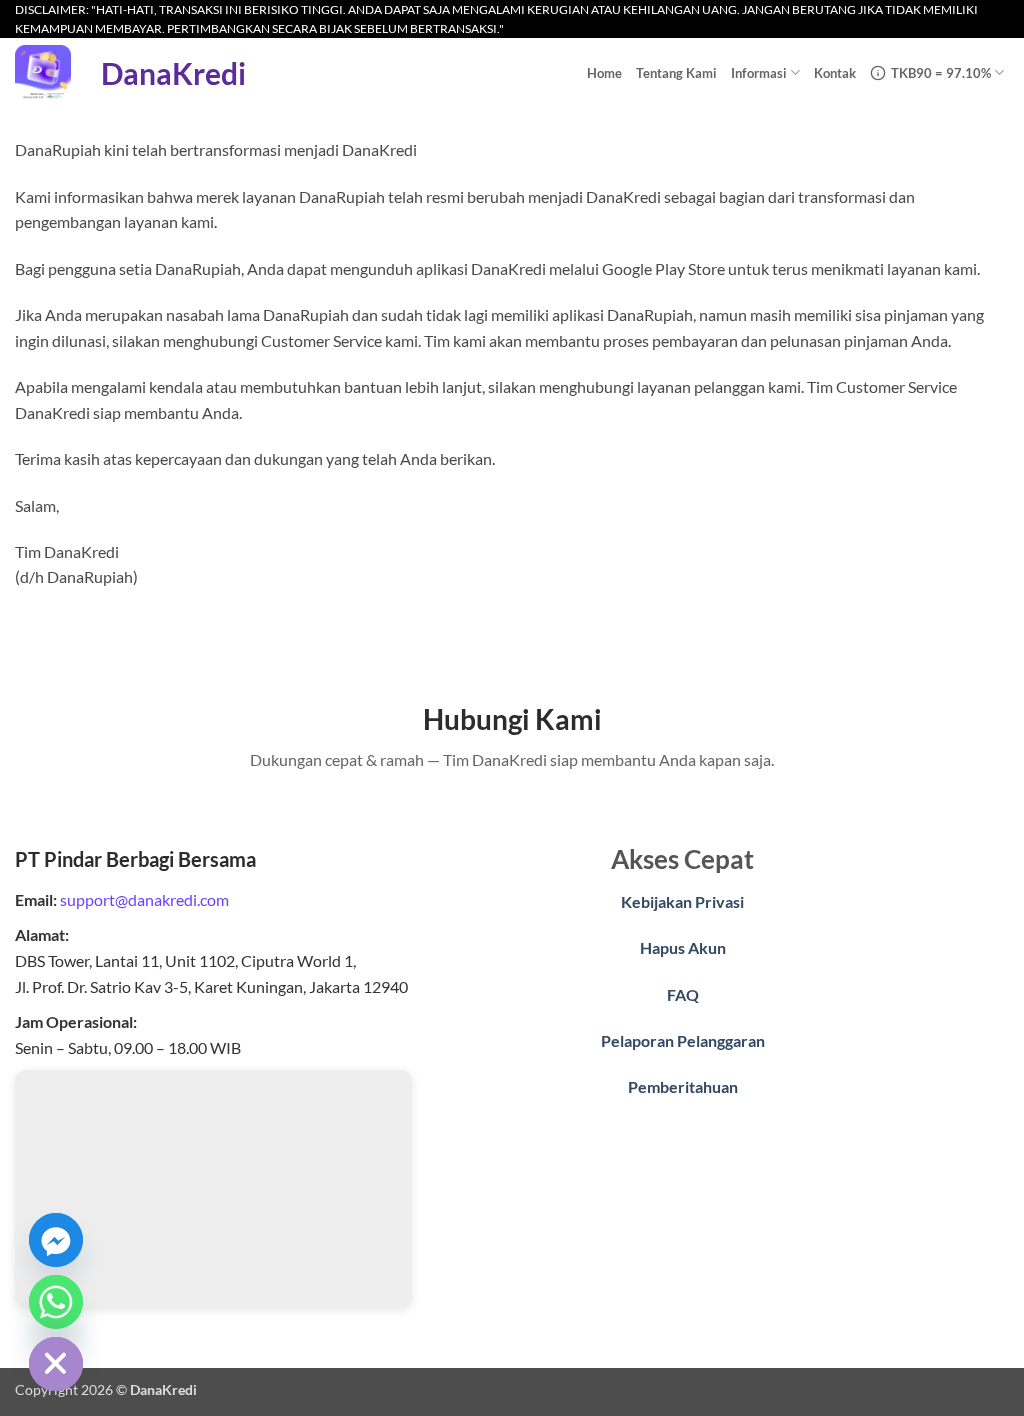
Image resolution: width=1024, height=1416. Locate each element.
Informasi (759, 73)
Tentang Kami (676, 73)
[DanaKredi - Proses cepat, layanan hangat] (43, 73)
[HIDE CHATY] (56, 1364)
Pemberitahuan (683, 1086)
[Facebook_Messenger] (56, 1240)
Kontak (835, 73)
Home (604, 73)
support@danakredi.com (144, 899)
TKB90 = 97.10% (941, 73)
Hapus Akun (683, 947)
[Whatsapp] (56, 1302)
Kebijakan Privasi (682, 901)
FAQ (683, 994)
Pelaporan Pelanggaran (683, 1040)
